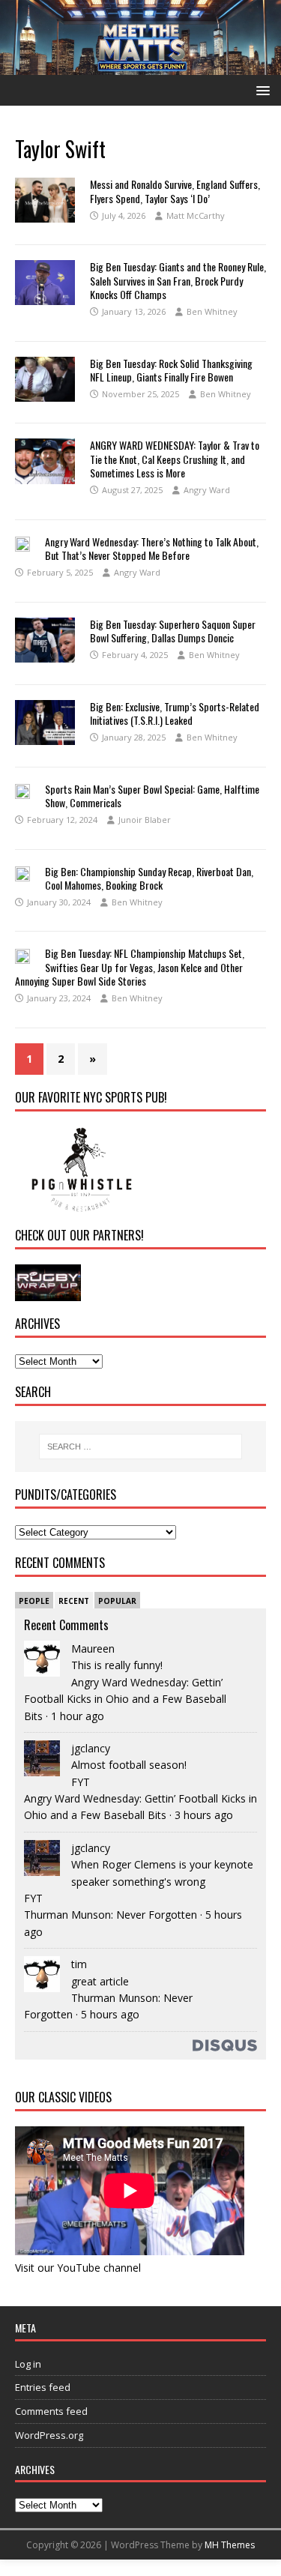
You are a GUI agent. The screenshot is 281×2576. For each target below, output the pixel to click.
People (34, 1601)
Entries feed (43, 2387)
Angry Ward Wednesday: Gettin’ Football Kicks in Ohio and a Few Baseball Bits (125, 1699)
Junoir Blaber (145, 820)
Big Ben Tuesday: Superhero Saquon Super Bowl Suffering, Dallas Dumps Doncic (173, 631)
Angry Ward (207, 490)
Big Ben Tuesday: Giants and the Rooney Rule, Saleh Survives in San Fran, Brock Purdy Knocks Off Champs (178, 280)
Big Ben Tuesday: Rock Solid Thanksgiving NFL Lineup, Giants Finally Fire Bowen (171, 370)
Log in (28, 2364)
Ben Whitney (212, 311)
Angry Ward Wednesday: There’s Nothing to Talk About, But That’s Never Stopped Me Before (152, 548)
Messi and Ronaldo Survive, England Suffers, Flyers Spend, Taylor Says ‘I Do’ (175, 191)
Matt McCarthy (196, 215)
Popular (117, 1601)
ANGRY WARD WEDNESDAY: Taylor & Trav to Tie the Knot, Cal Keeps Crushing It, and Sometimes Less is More (175, 458)
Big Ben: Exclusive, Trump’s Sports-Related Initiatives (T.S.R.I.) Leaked (175, 713)
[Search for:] (141, 1447)
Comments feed (51, 2411)
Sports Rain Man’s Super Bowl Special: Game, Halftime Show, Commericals (152, 796)
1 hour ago (78, 1716)
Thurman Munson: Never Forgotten (111, 1915)
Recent (74, 1601)
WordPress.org (49, 2435)
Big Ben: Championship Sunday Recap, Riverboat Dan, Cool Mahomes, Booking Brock (149, 878)
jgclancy (91, 1748)
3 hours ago (204, 1815)
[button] (260, 90)
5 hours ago (110, 2014)
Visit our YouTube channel (78, 2268)
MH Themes (230, 2545)
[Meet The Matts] (140, 66)
